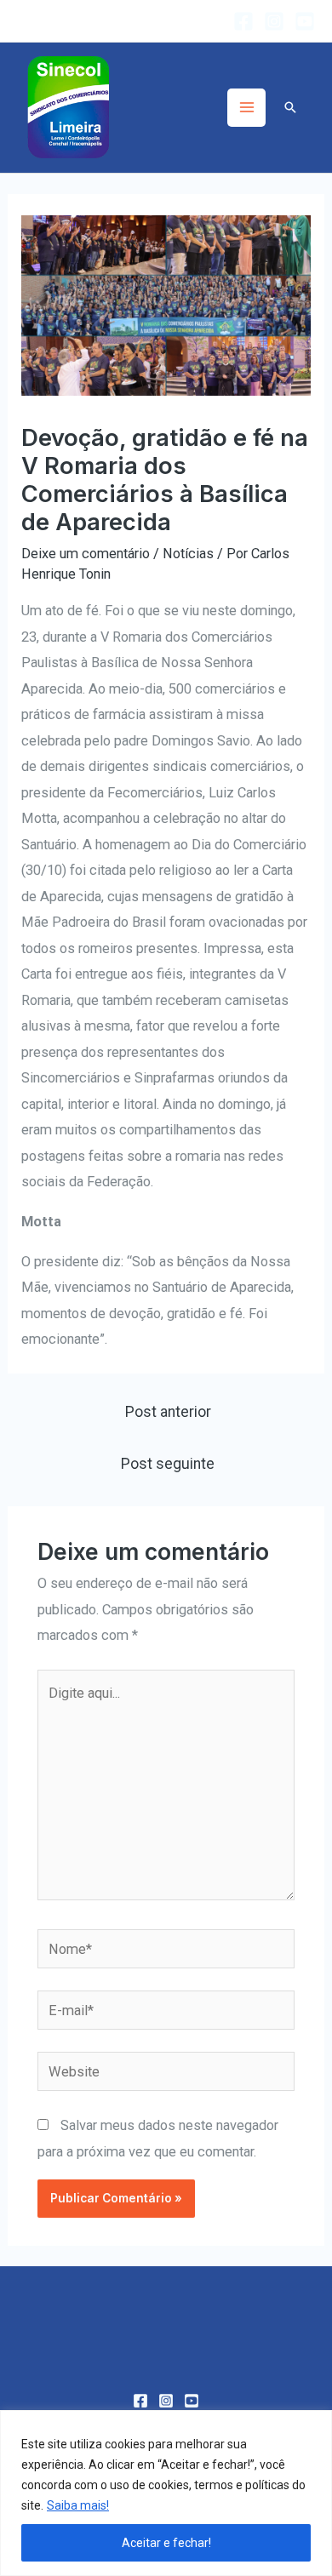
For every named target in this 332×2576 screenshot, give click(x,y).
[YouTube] (305, 21)
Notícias (188, 554)
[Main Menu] (246, 108)
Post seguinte (168, 1464)
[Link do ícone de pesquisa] (290, 107)
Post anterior (168, 1412)
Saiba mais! (78, 2505)
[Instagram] (274, 21)
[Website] (166, 2074)
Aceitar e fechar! (166, 2543)
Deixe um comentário (86, 554)
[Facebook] (243, 21)
